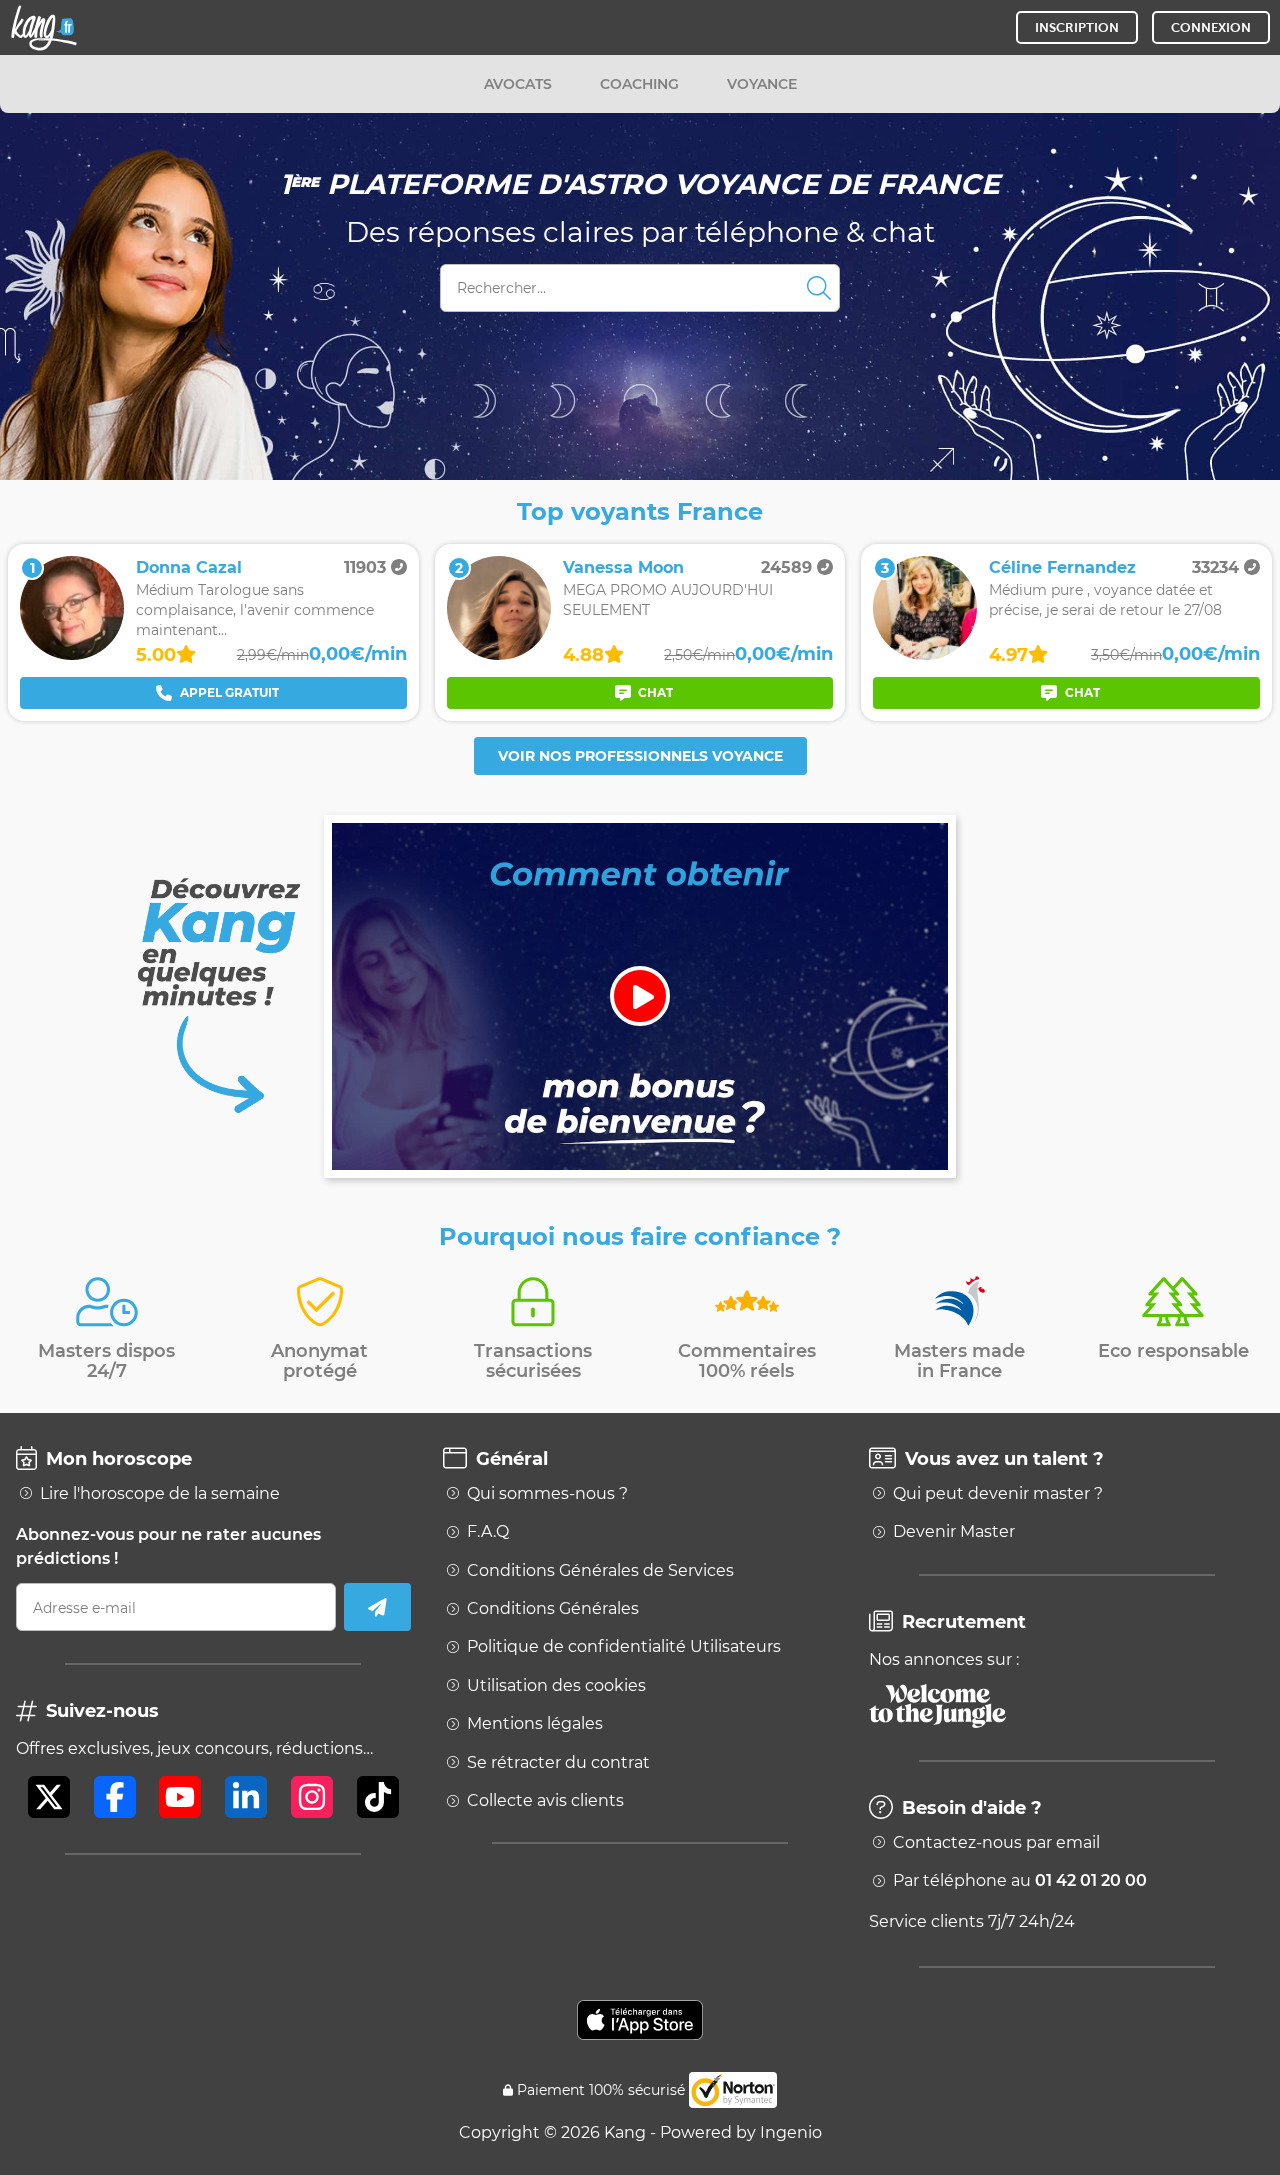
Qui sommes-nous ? (547, 1494)
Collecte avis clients (545, 1801)
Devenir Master (954, 1532)
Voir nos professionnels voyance (640, 756)
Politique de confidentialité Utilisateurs (624, 1647)
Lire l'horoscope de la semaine (160, 1494)
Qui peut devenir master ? (998, 1494)
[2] (499, 654)
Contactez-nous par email (996, 1843)
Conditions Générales (553, 1609)
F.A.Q (488, 1532)
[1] (72, 654)
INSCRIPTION (1077, 27)
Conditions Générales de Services (600, 1571)
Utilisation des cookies (556, 1686)
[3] (925, 654)
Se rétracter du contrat (558, 1763)
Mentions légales (535, 1724)
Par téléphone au (1020, 1881)
